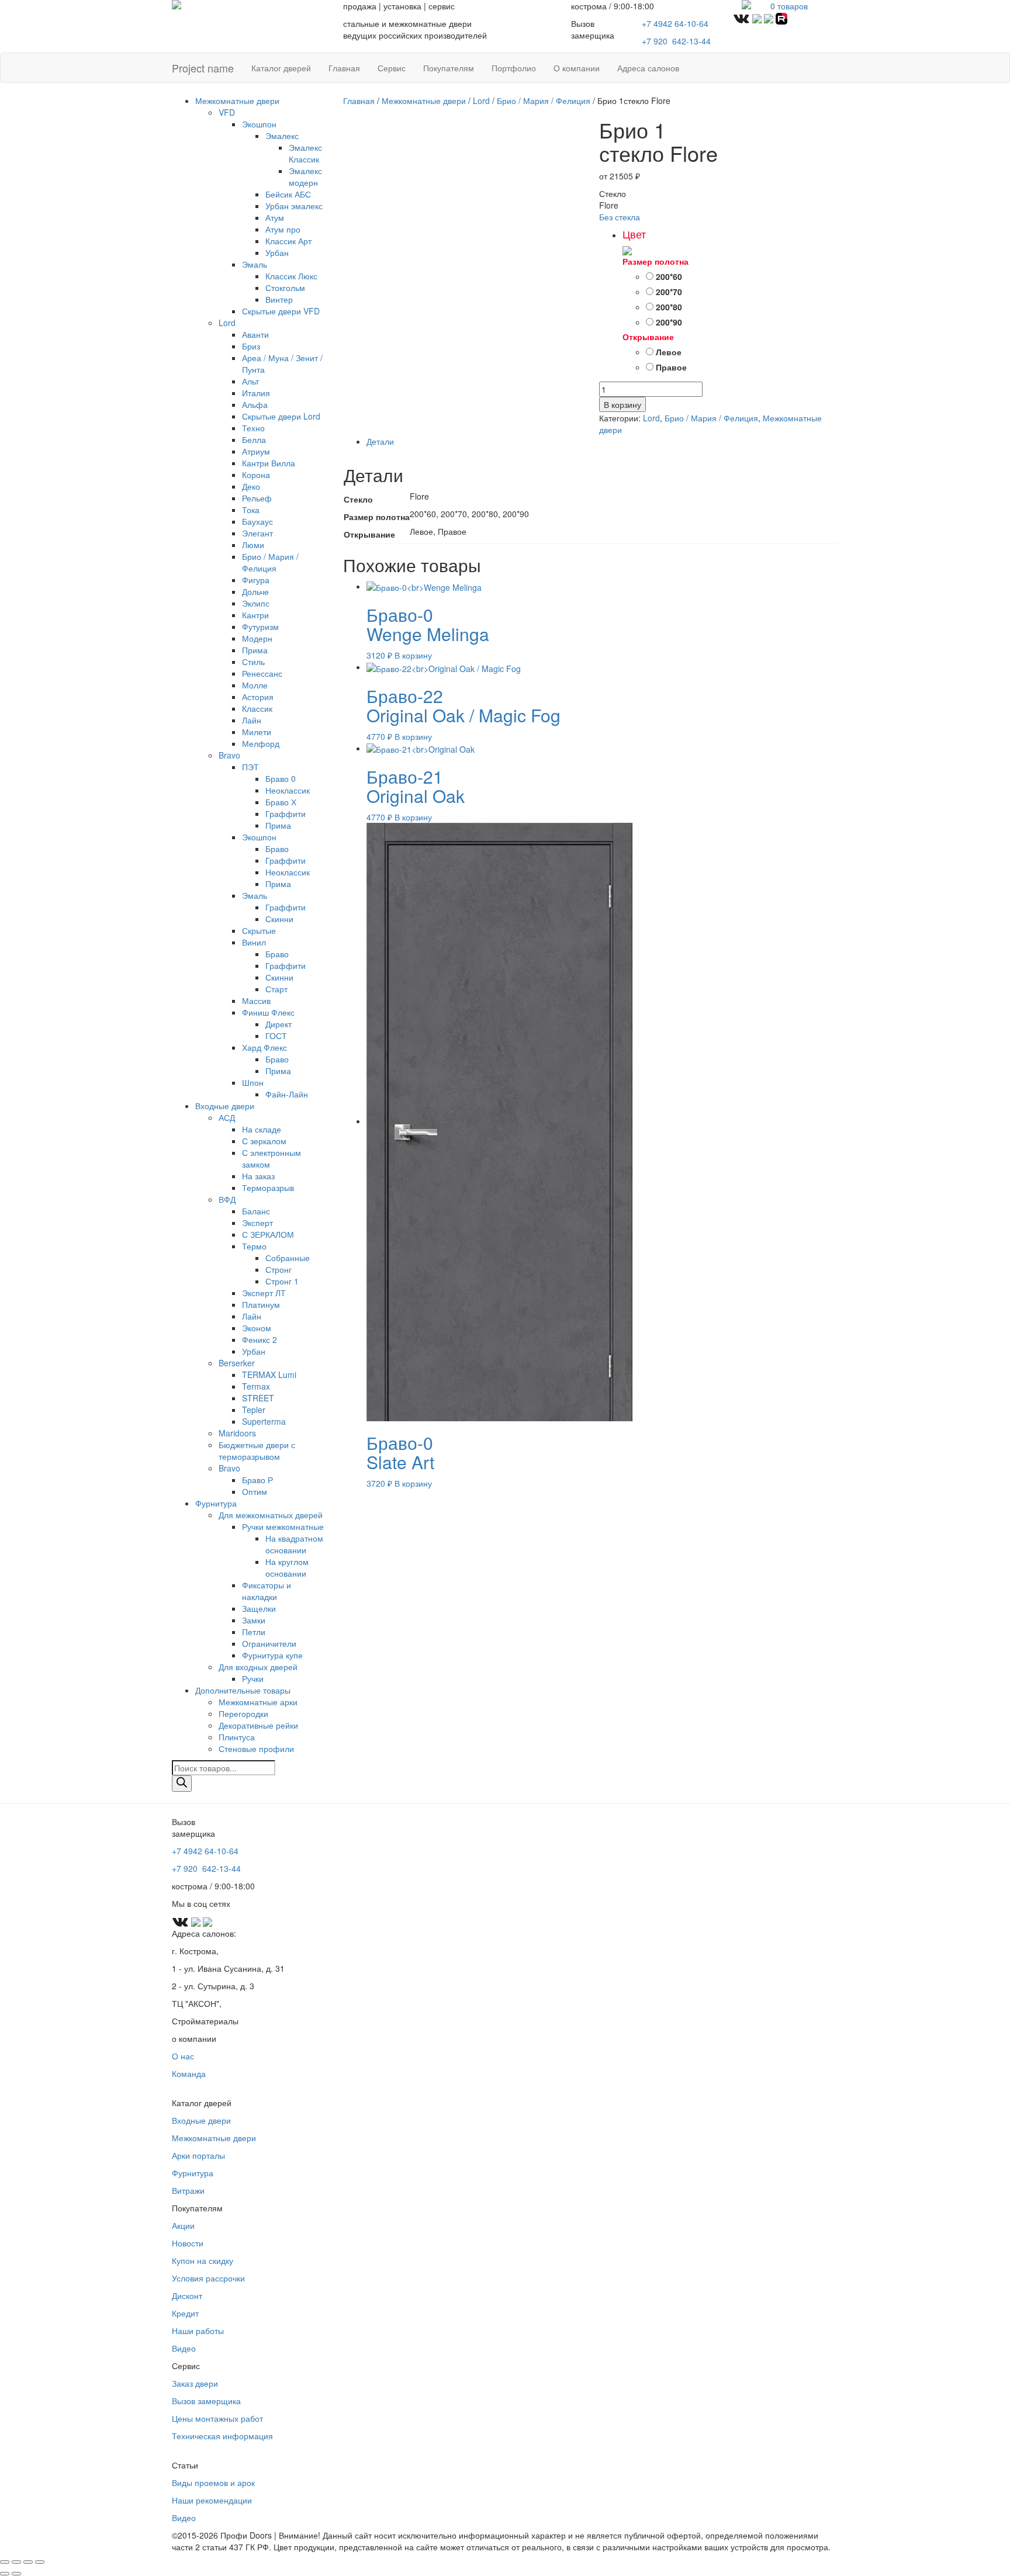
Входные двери (225, 1106)
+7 (676, 41)
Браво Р (257, 1480)
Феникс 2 (260, 1339)
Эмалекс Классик (305, 153)
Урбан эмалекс (294, 206)
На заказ (258, 1176)
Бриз (251, 346)
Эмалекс (282, 136)
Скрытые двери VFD (281, 311)
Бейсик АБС (288, 194)
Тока (251, 510)
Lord (227, 323)
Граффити (286, 813)
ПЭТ (250, 767)
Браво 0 (281, 778)
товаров (789, 6)
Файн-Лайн (287, 1094)
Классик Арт (288, 241)
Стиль (253, 662)
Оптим (255, 1491)
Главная (344, 68)
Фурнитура (216, 1503)
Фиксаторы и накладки (267, 1591)
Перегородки (243, 1713)
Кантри (255, 615)
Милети (257, 732)
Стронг (279, 1269)
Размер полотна (656, 261)
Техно (253, 428)
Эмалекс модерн (305, 176)
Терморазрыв (268, 1187)
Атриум (256, 451)
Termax (256, 1386)
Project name (203, 68)
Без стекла (620, 217)
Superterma (264, 1421)
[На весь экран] (16, 2562)
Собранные (288, 1258)
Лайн (252, 720)
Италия (256, 393)
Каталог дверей (281, 68)
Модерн (257, 638)
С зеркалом (264, 1141)
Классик (257, 708)
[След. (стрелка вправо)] (16, 2574)
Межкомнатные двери (237, 101)
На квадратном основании (294, 1544)
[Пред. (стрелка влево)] (5, 2574)
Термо (254, 1246)
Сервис (392, 68)
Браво (277, 849)
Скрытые (259, 930)
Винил (254, 942)
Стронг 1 (282, 1281)
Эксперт (257, 1223)
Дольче (255, 591)
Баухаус (257, 521)
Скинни (279, 919)
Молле (255, 685)
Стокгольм (285, 288)
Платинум (261, 1304)
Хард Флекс (264, 1047)
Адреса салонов (648, 68)
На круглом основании (287, 1567)
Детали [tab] (380, 441)
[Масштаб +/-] (5, 2562)
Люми (253, 545)
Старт (276, 989)
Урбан (277, 252)
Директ (279, 1024)
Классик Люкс (291, 276)
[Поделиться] (28, 2562)
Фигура (256, 580)
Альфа (255, 404)
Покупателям (449, 68)
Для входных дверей (258, 1667)
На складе (262, 1129)
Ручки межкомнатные (283, 1526)
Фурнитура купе (272, 1655)
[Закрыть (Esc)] (40, 2562)
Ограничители (269, 1643)
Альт (250, 381)
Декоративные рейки (258, 1725)
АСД (227, 1117)
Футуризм (260, 626)
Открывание (648, 337)
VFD (227, 112)
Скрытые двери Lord (281, 416)
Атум (275, 217)
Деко (251, 486)
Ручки (253, 1678)
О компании (577, 68)
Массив (256, 1000)
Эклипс (256, 603)
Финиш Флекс (268, 1012)
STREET (258, 1398)
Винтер (279, 299)
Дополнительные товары (243, 1690)
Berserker (237, 1363)
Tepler (254, 1410)
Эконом (257, 1328)
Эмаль (255, 264)
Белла (254, 439)
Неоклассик (288, 790)
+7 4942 (675, 23)
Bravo (229, 755)
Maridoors (237, 1433)
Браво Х (281, 802)
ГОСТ (276, 1036)
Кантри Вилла (269, 463)
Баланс (256, 1211)
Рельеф (257, 498)
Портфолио (514, 68)
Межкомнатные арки (258, 1702)
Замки (254, 1620)
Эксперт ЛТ (264, 1293)
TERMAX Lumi (269, 1374)
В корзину (622, 404)
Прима (255, 650)
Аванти (255, 334)
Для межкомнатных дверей (271, 1515)
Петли (254, 1632)
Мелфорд (261, 743)
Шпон (253, 1082)
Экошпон (259, 124)
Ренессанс (262, 673)
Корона (256, 475)
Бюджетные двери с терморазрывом (257, 1450)
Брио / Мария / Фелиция (270, 562)
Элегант (257, 533)
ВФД (227, 1199)
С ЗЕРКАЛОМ (268, 1234)
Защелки (259, 1608)
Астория (258, 697)
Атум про (283, 229)
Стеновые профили (256, 1749)
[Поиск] (182, 1784)
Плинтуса (237, 1737)
